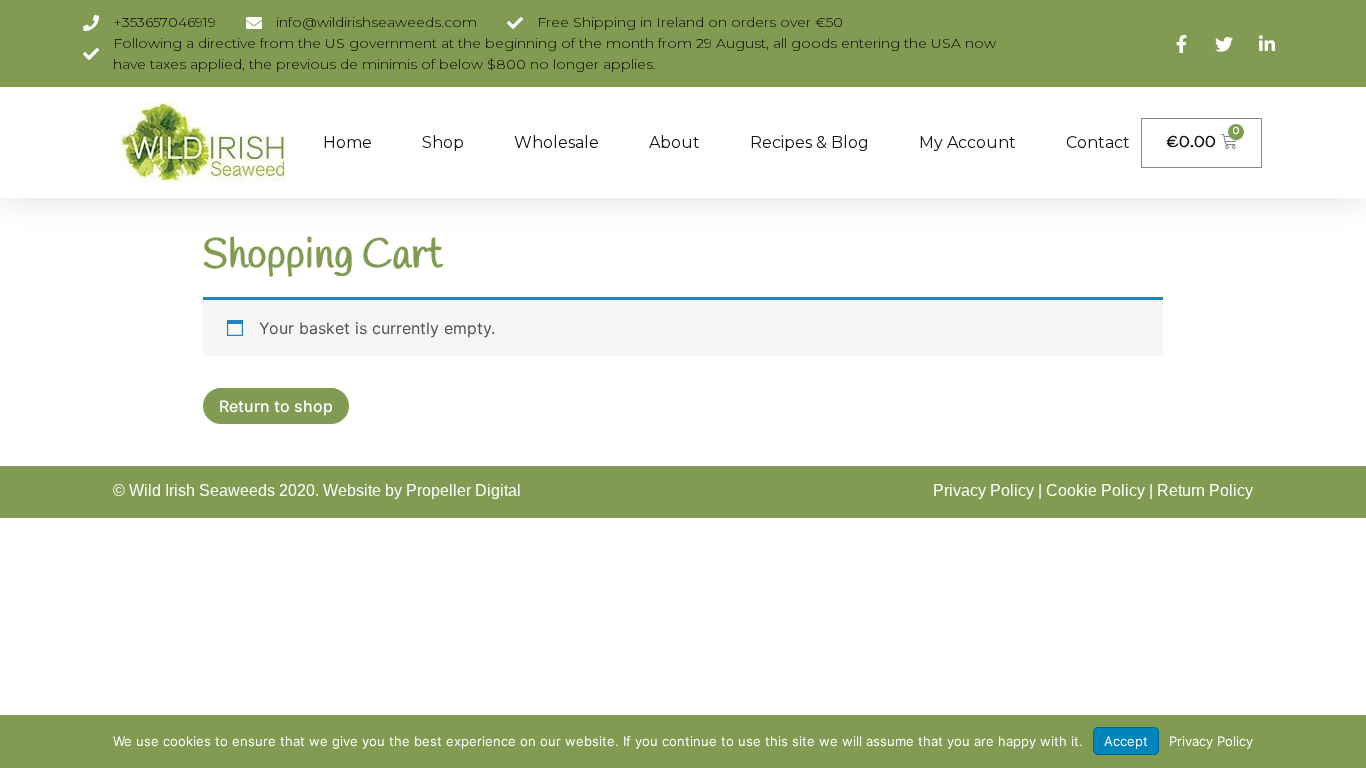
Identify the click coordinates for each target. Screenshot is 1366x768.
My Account (967, 142)
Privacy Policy (983, 490)
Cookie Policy (1095, 490)
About (674, 142)
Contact (1098, 142)
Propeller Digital (463, 490)
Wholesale (556, 142)
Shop (443, 142)
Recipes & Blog (809, 142)
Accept (1126, 741)
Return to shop (276, 406)
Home (347, 142)
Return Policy (1205, 490)
